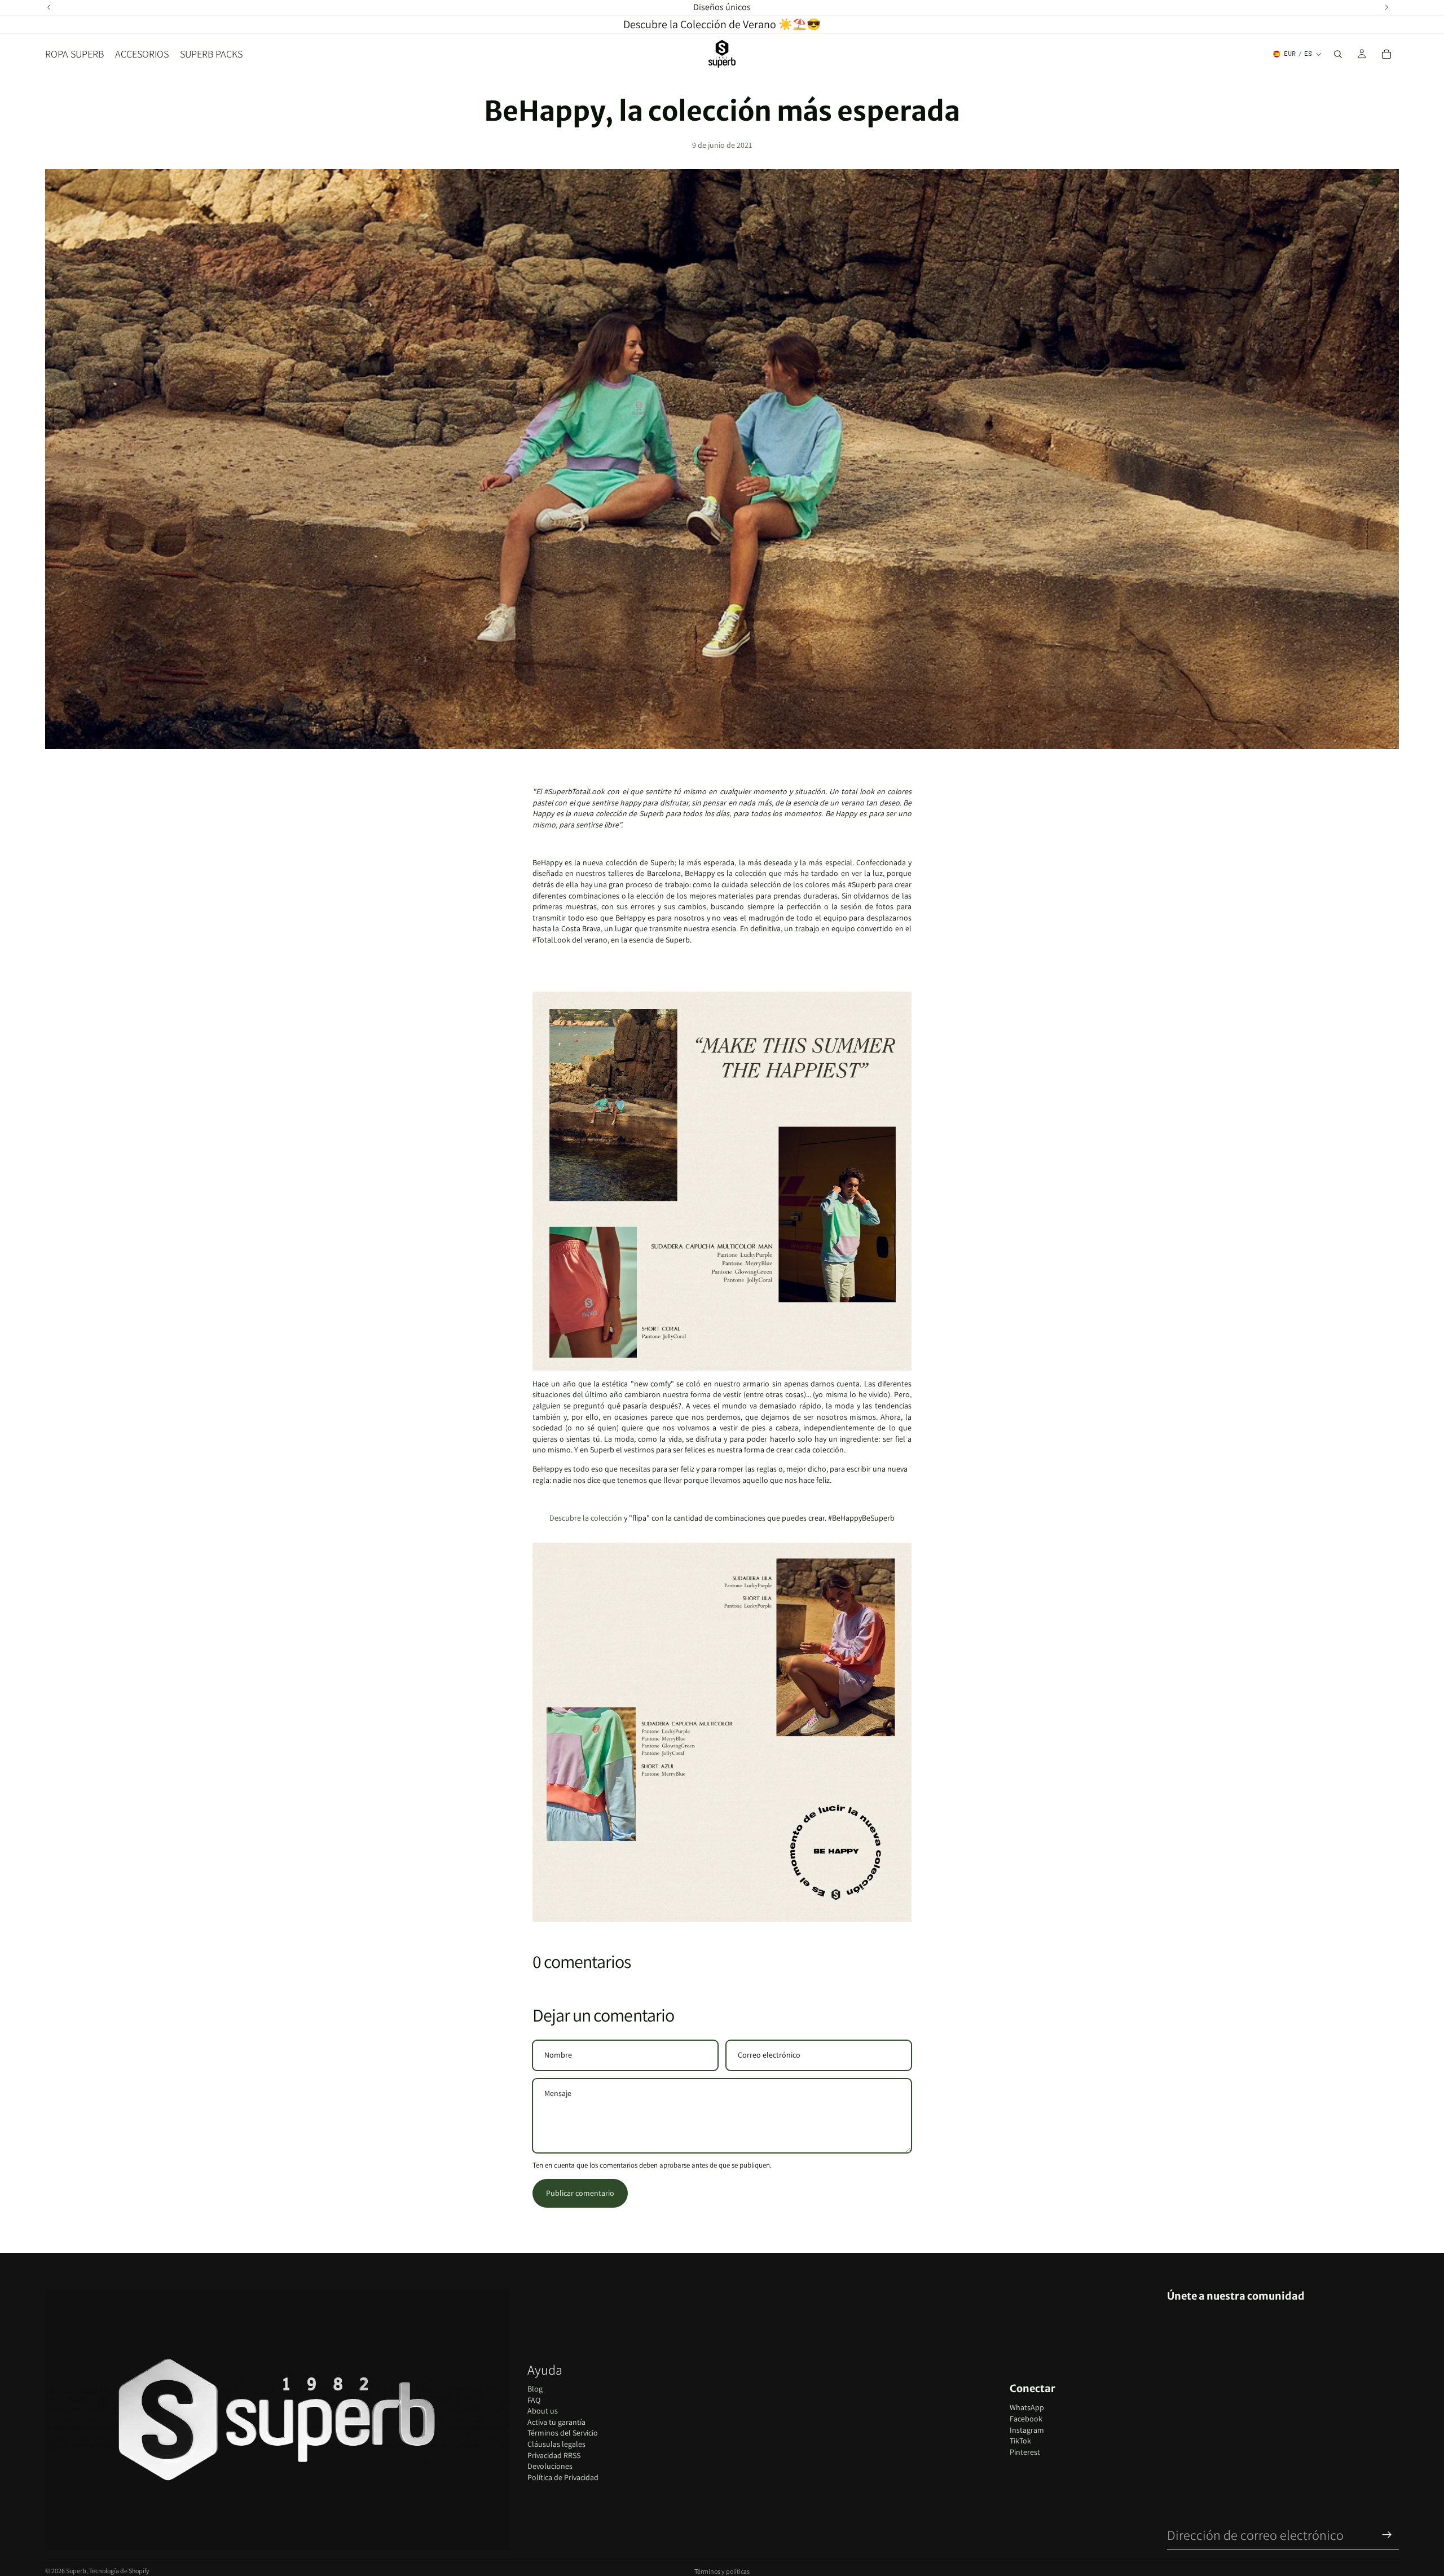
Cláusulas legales (556, 2444)
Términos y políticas (722, 2571)
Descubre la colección (586, 1518)
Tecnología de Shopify (119, 2571)
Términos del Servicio (563, 2433)
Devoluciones (550, 2466)
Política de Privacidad (563, 2477)
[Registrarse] (1387, 2535)
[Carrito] (1386, 54)
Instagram (1027, 2430)
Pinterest (1025, 2452)
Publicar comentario (580, 2193)
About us (543, 2411)
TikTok (1020, 2441)
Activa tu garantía (556, 2422)
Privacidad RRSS (554, 2455)
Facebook (1026, 2419)
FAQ (534, 2400)
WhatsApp (1027, 2407)
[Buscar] (1338, 54)
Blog (535, 2389)
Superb (76, 2571)
